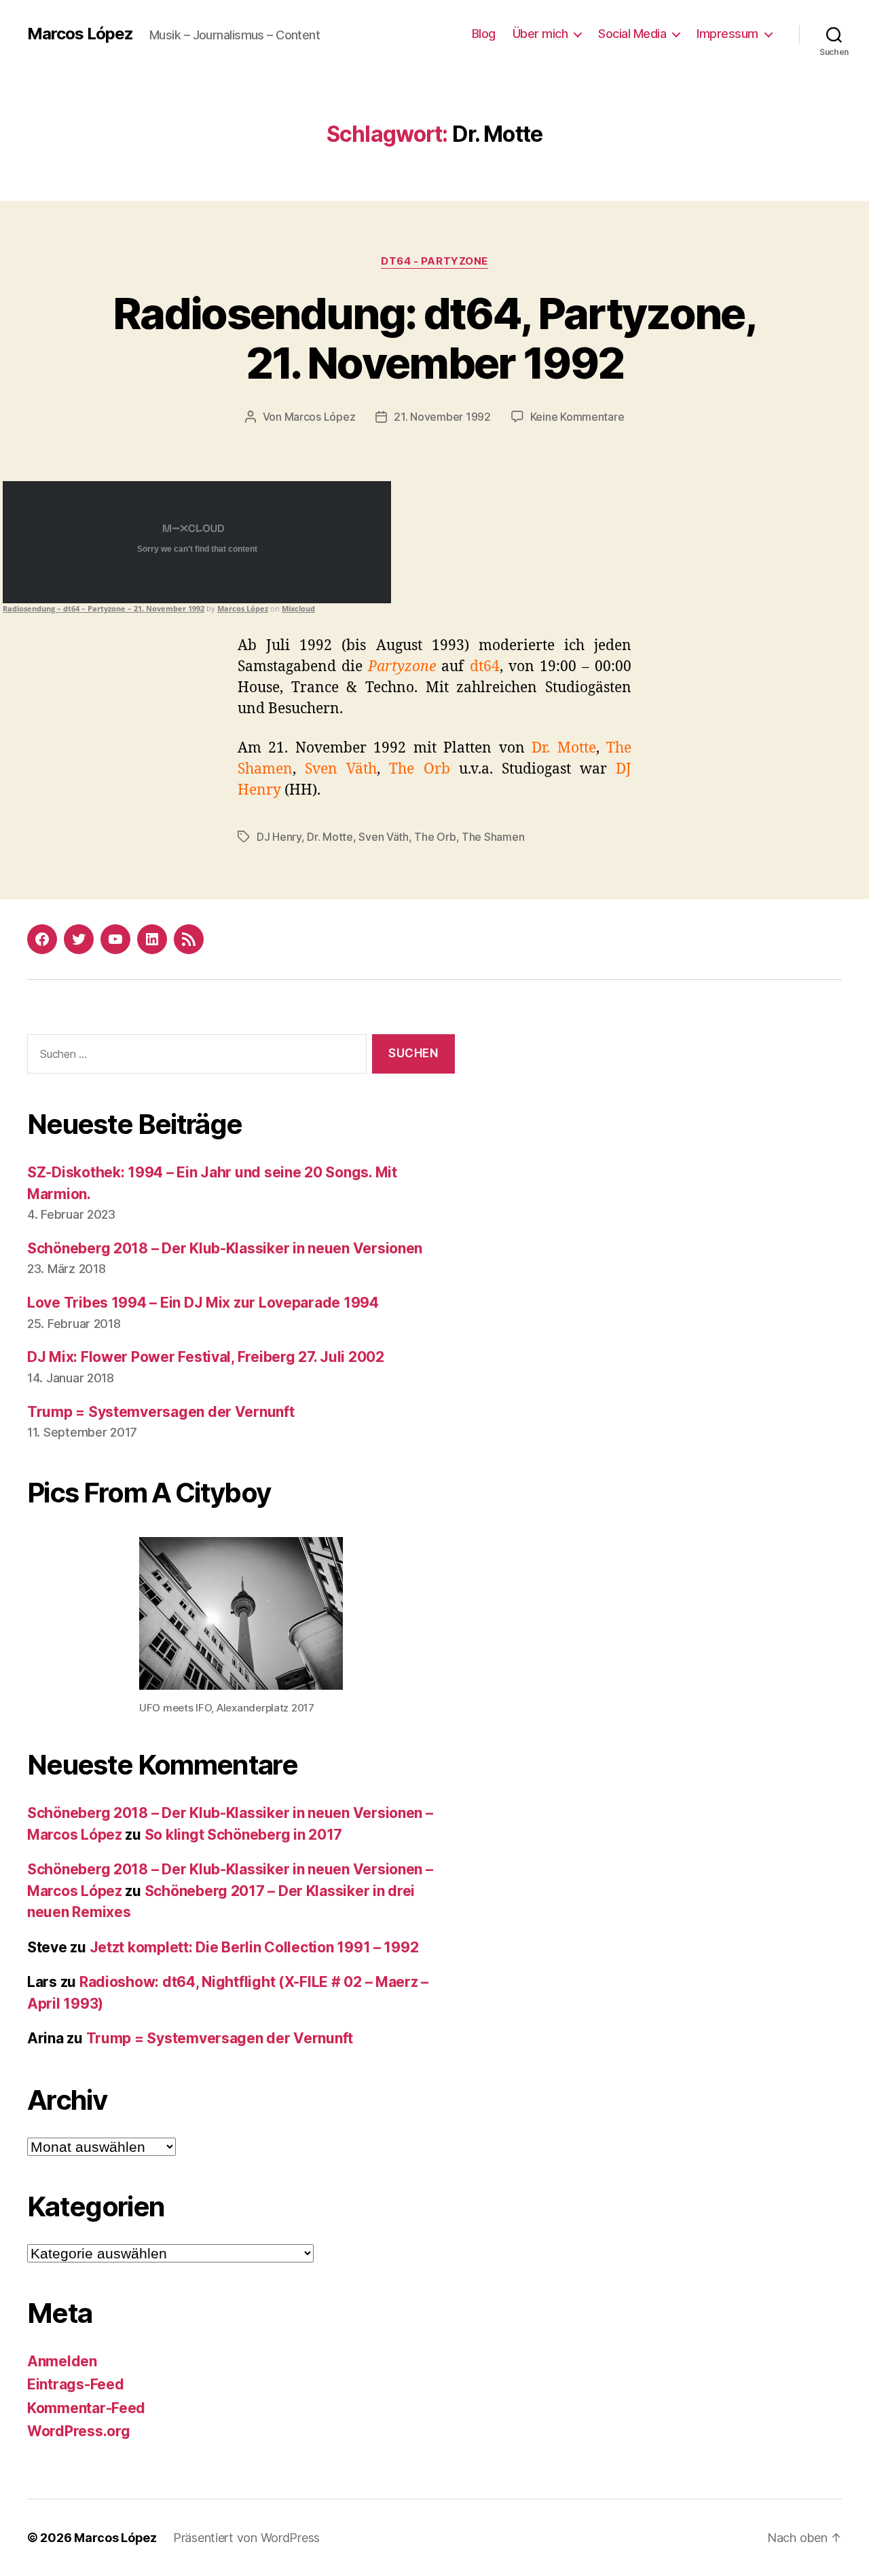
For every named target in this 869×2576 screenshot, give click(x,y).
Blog (484, 34)
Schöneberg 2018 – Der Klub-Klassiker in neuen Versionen (225, 1248)
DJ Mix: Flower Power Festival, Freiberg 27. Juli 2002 (206, 1357)
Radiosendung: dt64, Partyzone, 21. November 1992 (434, 338)
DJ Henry (279, 837)
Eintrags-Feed (76, 2384)
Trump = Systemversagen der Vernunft (161, 1412)
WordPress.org (79, 2431)
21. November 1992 (442, 417)
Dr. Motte (330, 837)
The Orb (435, 837)
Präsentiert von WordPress (246, 2538)
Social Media (632, 34)
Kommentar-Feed (86, 2408)
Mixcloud (298, 608)
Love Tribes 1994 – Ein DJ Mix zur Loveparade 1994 (203, 1303)
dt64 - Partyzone (434, 261)
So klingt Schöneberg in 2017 (243, 1835)
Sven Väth (384, 837)
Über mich (540, 34)
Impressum (727, 34)
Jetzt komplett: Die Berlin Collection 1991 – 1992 (254, 1947)
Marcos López (80, 34)
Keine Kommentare (577, 417)
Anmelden (62, 2361)
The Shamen (493, 837)
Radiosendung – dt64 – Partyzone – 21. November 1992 (104, 608)
